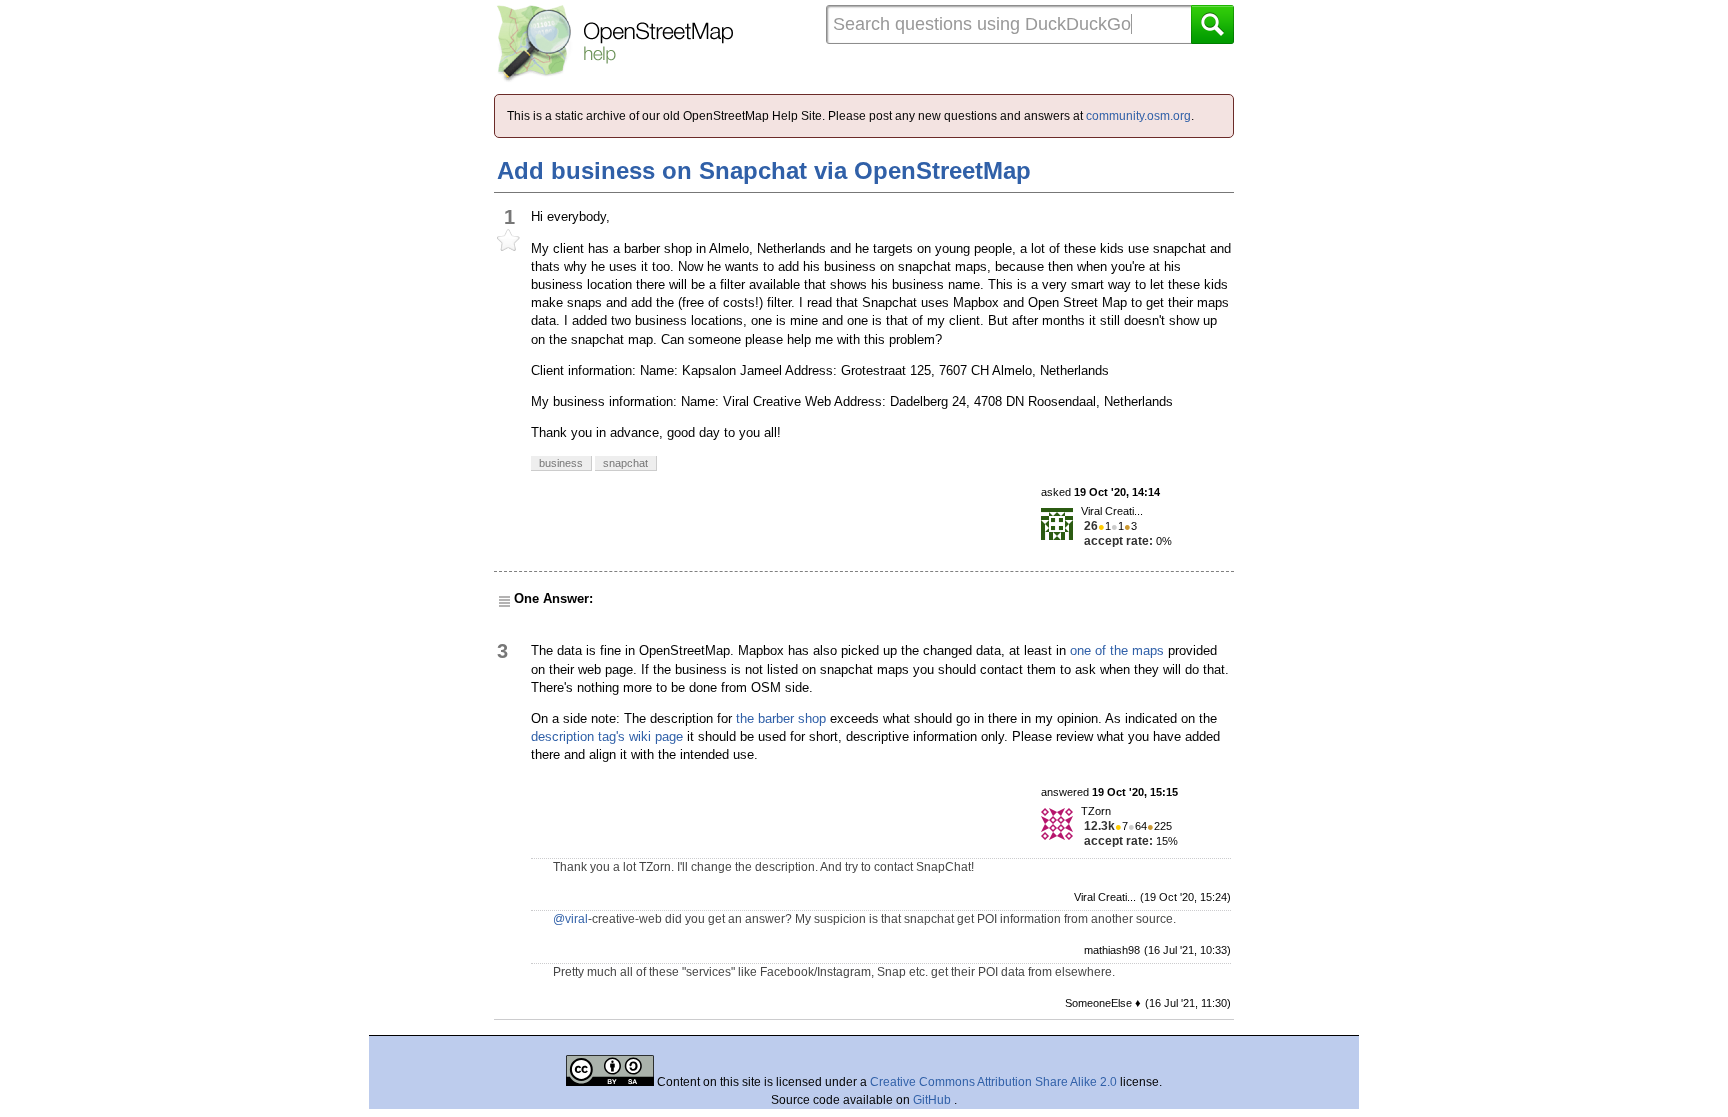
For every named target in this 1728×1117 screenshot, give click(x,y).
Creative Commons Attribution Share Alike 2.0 (993, 1082)
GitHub (933, 1100)
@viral (570, 919)
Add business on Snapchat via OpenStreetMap (764, 170)
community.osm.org (1138, 116)
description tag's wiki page (607, 736)
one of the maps (1117, 650)
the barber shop (781, 718)
